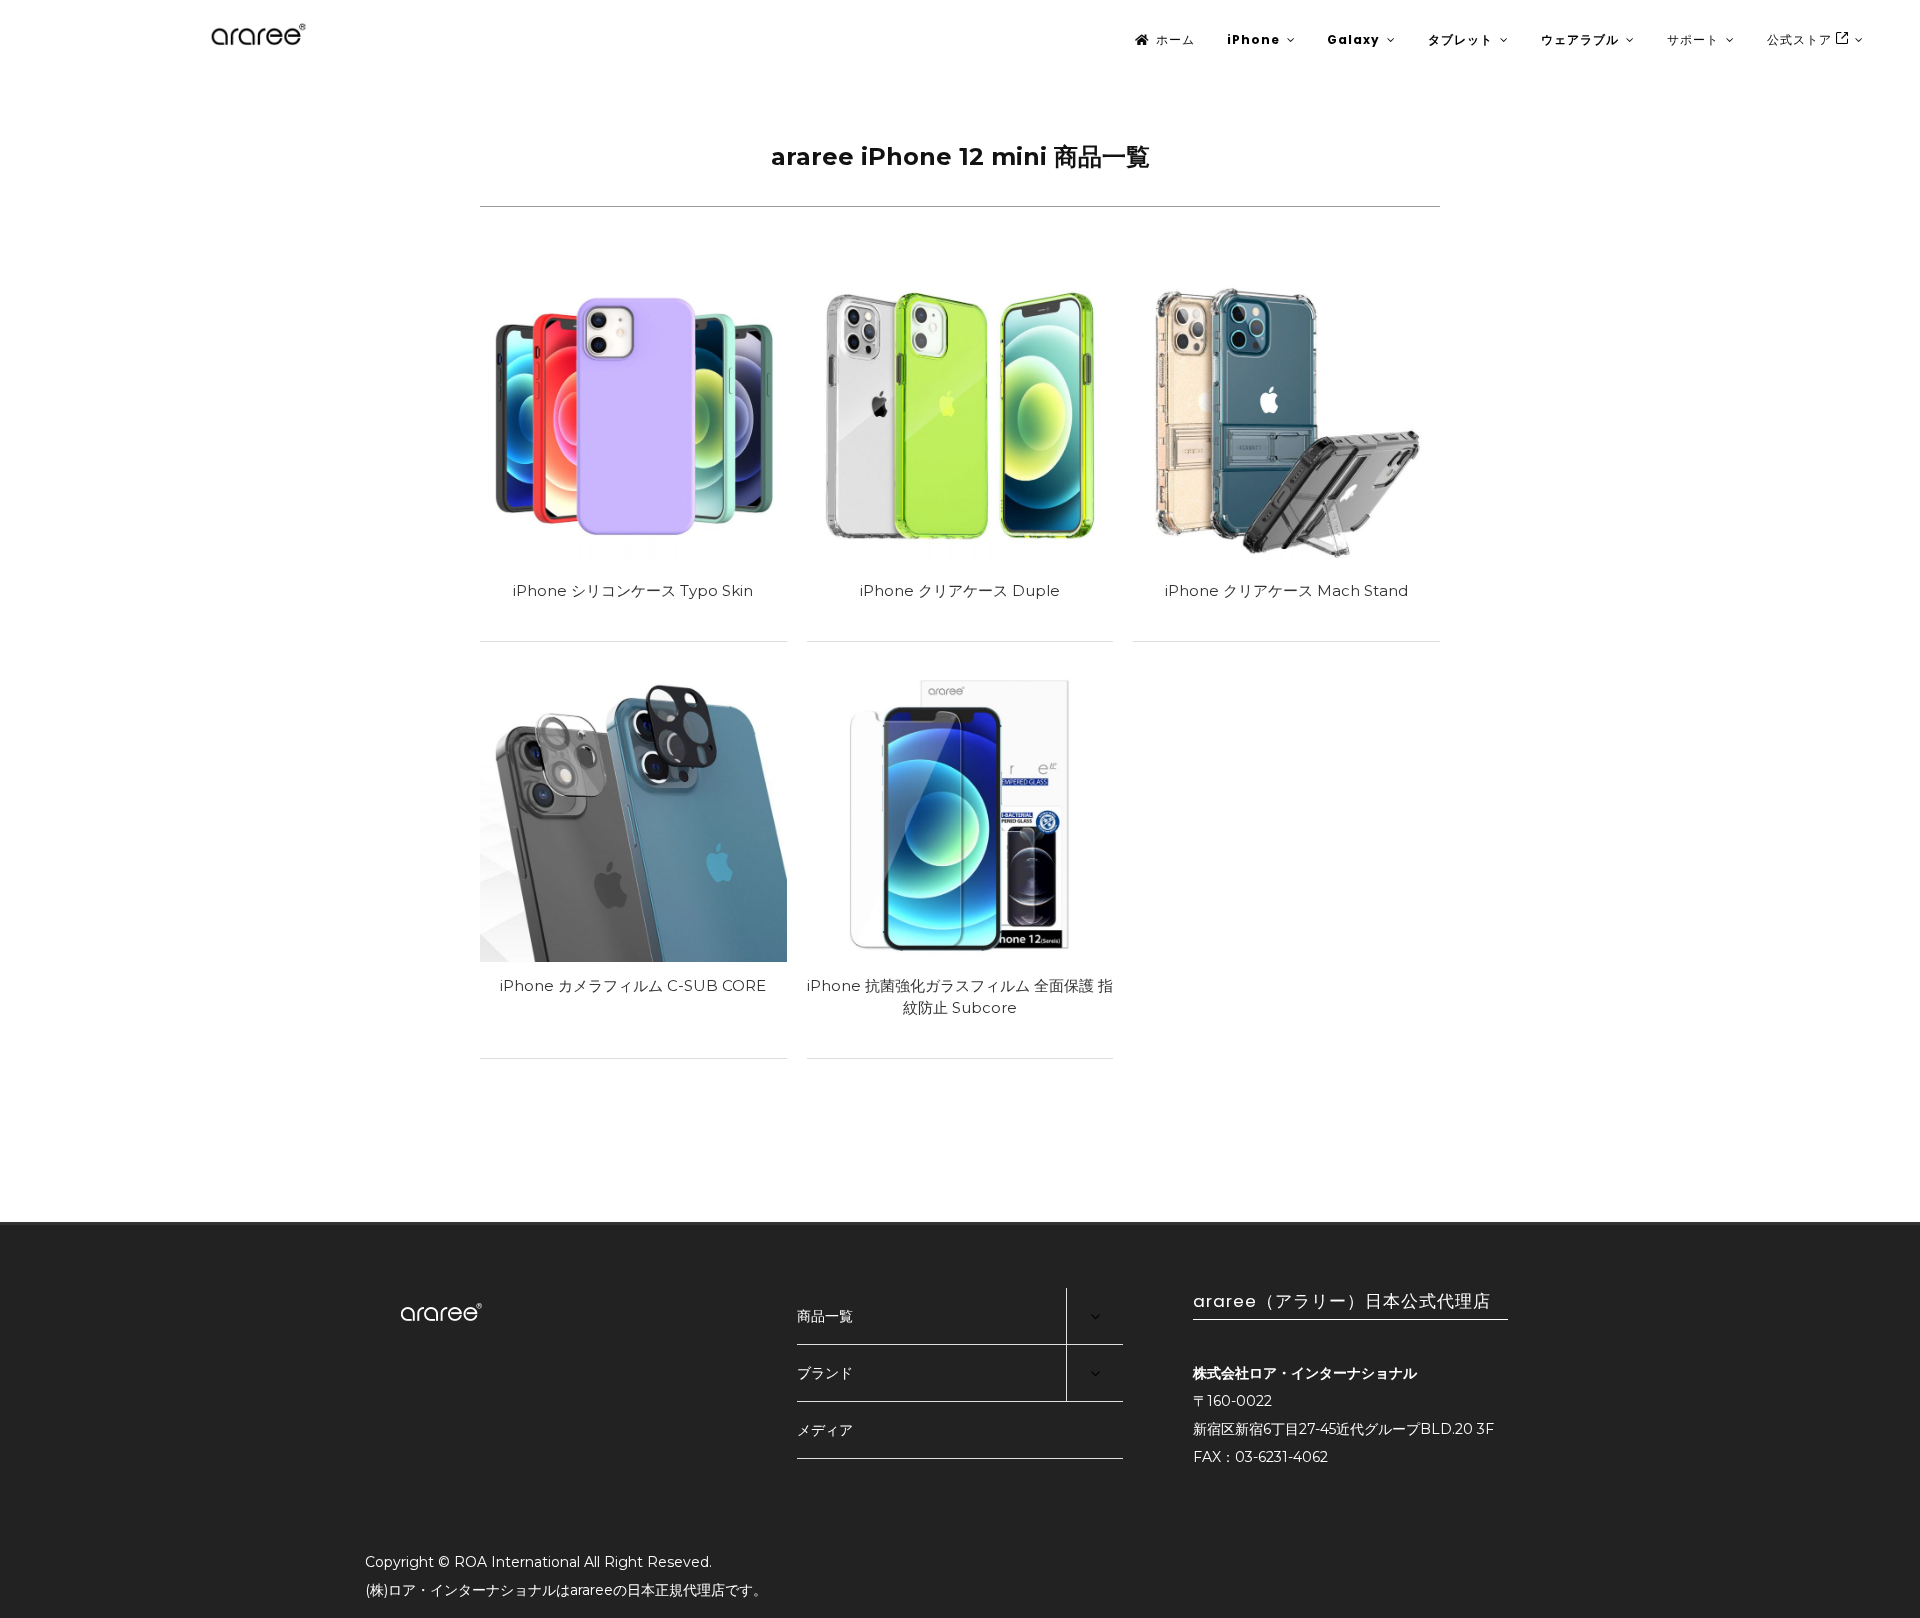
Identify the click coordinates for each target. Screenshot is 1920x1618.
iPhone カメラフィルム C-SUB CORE (633, 985)
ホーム (1175, 39)
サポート (1693, 39)
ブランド (825, 1373)
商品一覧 (825, 1316)
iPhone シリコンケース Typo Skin (633, 590)
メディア (825, 1430)
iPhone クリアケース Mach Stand (1286, 590)
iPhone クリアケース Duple (960, 590)
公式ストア (1801, 39)
